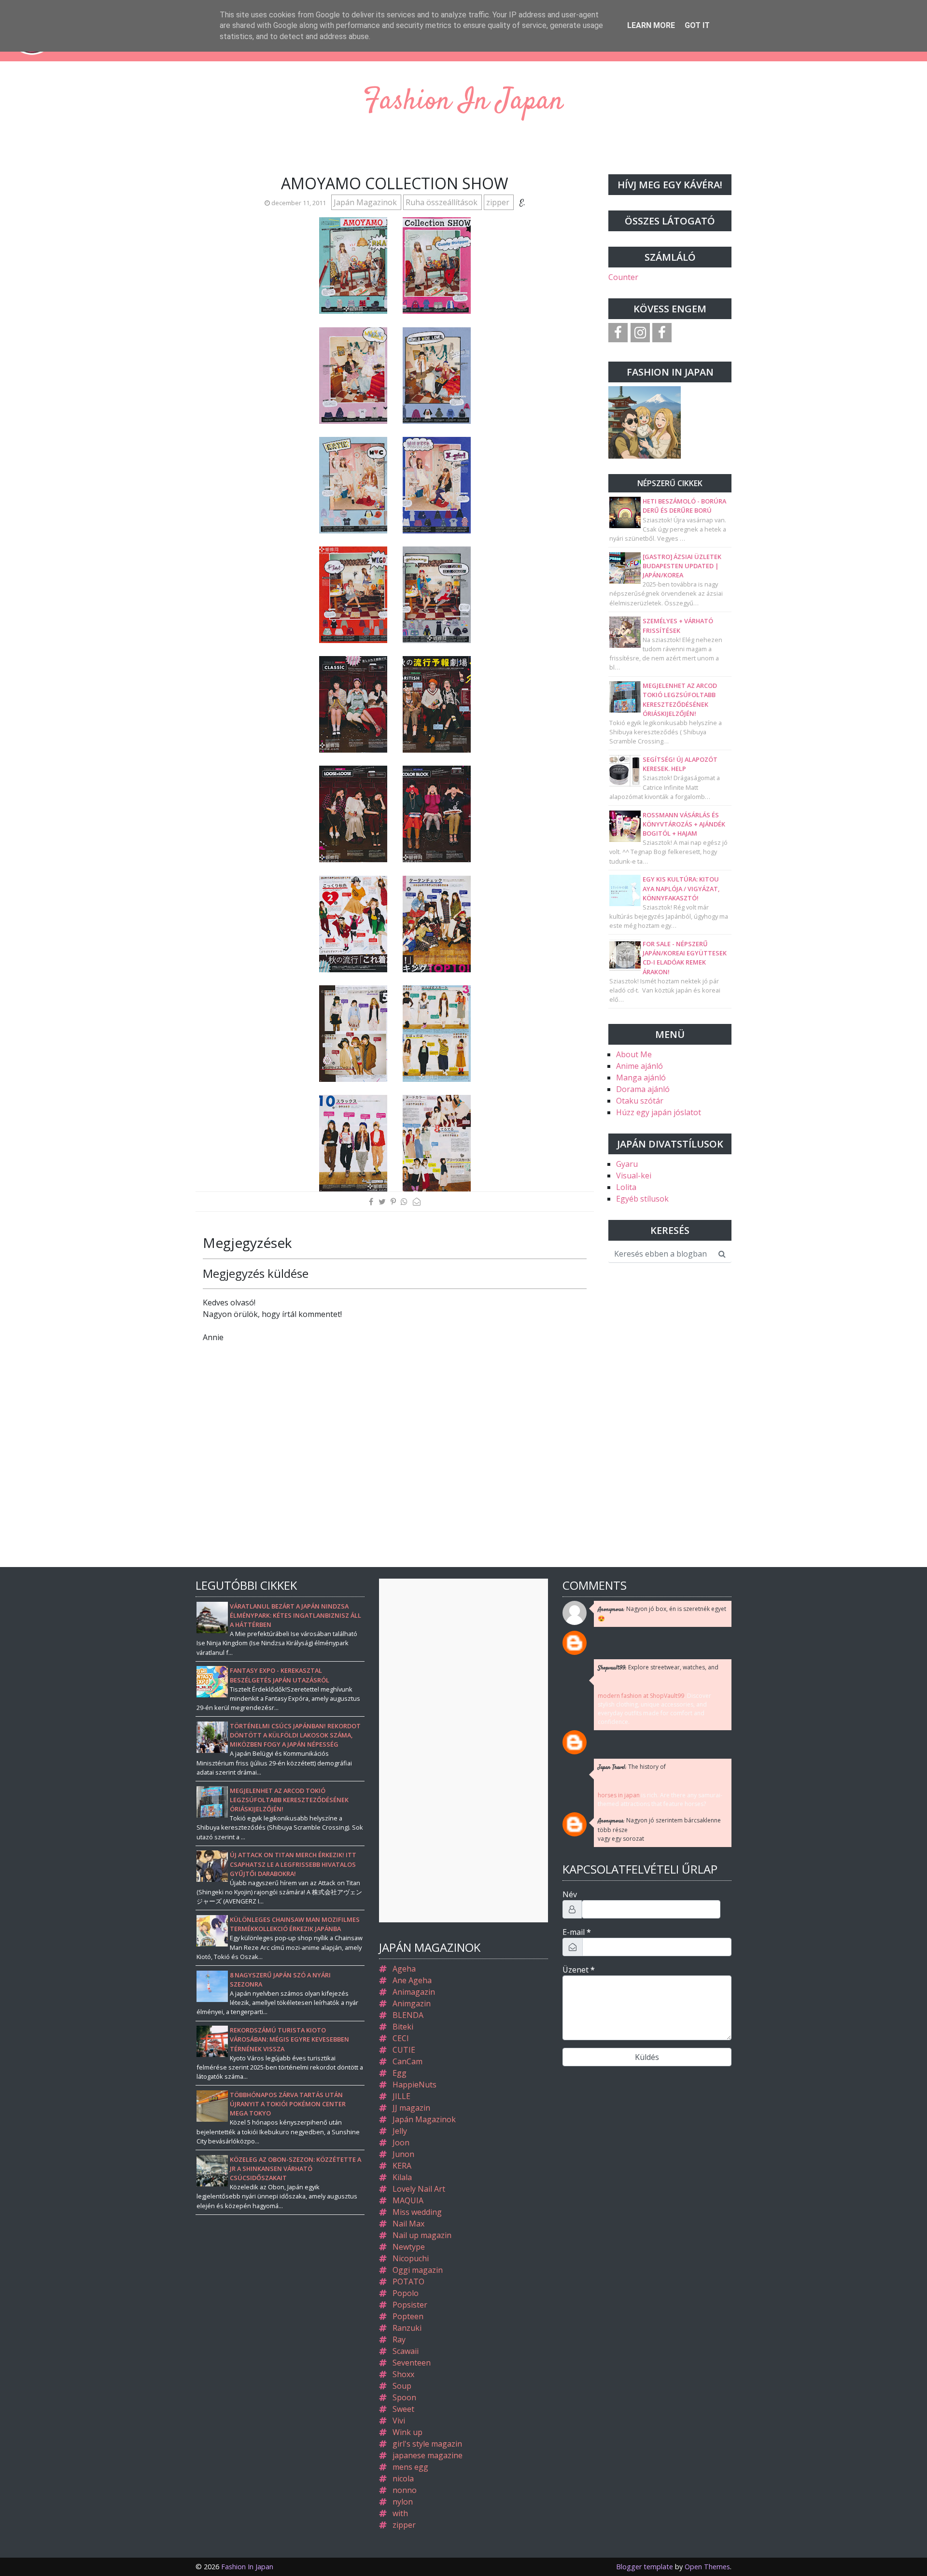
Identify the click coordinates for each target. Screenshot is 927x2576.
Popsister (410, 2305)
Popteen (408, 2316)
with (400, 2513)
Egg (400, 2073)
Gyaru (627, 1164)
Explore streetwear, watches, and (658, 1668)
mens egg (410, 2467)
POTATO (408, 2282)
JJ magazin (411, 2108)
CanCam (407, 2061)
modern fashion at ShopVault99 (641, 1696)
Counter (623, 277)
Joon (401, 2142)
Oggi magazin (418, 2270)
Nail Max (408, 2224)
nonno (405, 2490)
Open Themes (707, 2567)
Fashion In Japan (463, 102)
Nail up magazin (422, 2235)
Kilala (402, 2177)
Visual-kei (634, 1176)
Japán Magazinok (366, 202)
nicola (403, 2478)
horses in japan (619, 1795)
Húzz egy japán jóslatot (659, 1112)
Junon (403, 2154)
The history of (632, 1767)
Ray (399, 2339)
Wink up (407, 2432)
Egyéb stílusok (642, 1199)
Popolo (406, 2293)
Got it (697, 25)
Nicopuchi (411, 2258)
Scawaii (406, 2351)
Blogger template (645, 2567)
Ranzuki (407, 2328)
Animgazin (412, 2003)
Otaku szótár (640, 1101)
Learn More (651, 25)
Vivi (399, 2421)
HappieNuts (414, 2085)
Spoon (404, 2397)
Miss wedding (417, 2212)
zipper (499, 202)
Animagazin (414, 1992)
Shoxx (403, 2374)
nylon (403, 2502)
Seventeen (412, 2363)
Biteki (403, 2027)
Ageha (404, 1969)
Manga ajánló (641, 1078)
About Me (634, 1054)
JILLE (401, 2096)
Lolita (626, 1187)
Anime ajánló (639, 1066)
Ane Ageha (412, 1980)
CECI (401, 2038)
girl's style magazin (427, 2444)
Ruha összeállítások (442, 202)
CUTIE (404, 2050)
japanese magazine (428, 2455)
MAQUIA (408, 2200)
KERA (402, 2166)
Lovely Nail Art (419, 2189)
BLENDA (408, 2015)
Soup (402, 2386)
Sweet (403, 2409)
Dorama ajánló (643, 1089)
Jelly (400, 2131)
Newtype (409, 2247)
